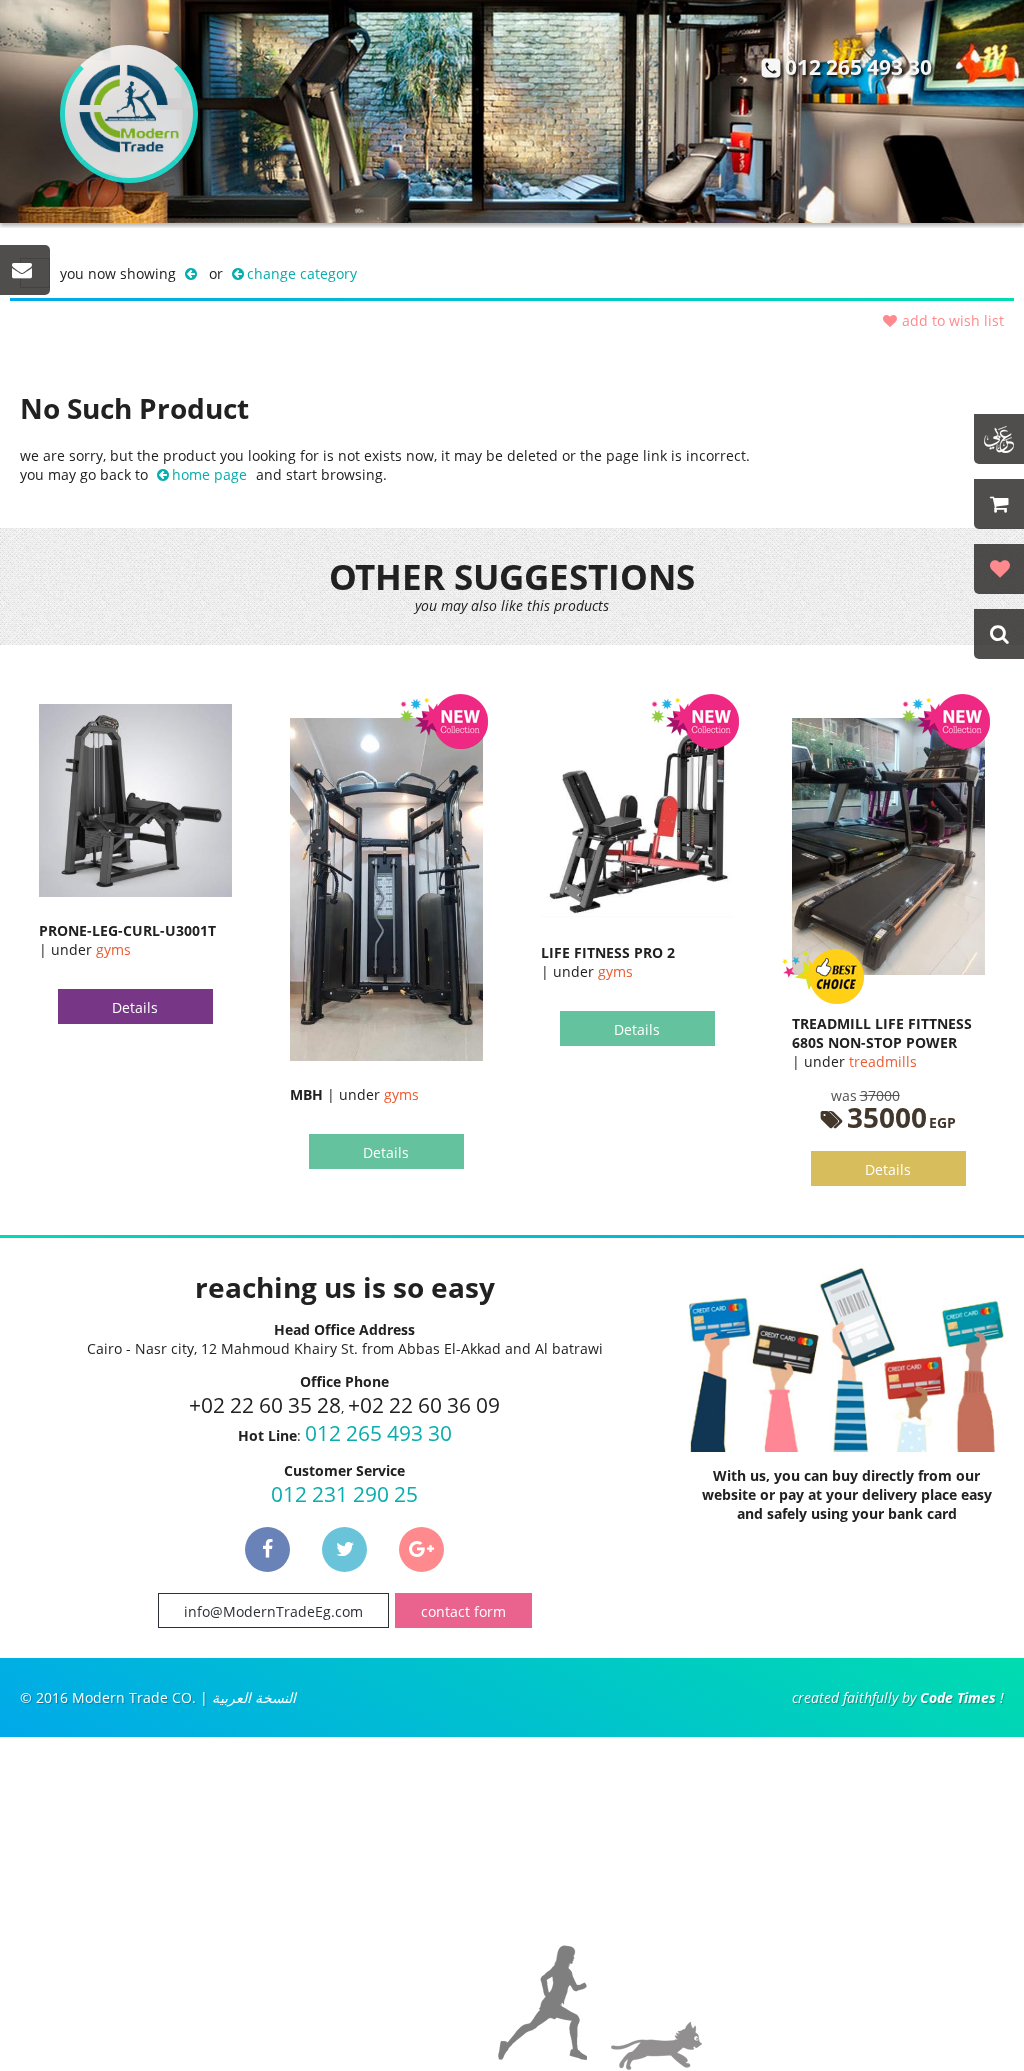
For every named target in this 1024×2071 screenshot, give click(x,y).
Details (135, 1007)
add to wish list (953, 320)
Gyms (113, 949)
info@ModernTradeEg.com (273, 1611)
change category (302, 273)
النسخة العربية (254, 1697)
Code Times (958, 1697)
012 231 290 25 (344, 1494)
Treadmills (883, 1061)
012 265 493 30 (858, 67)
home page (209, 474)
